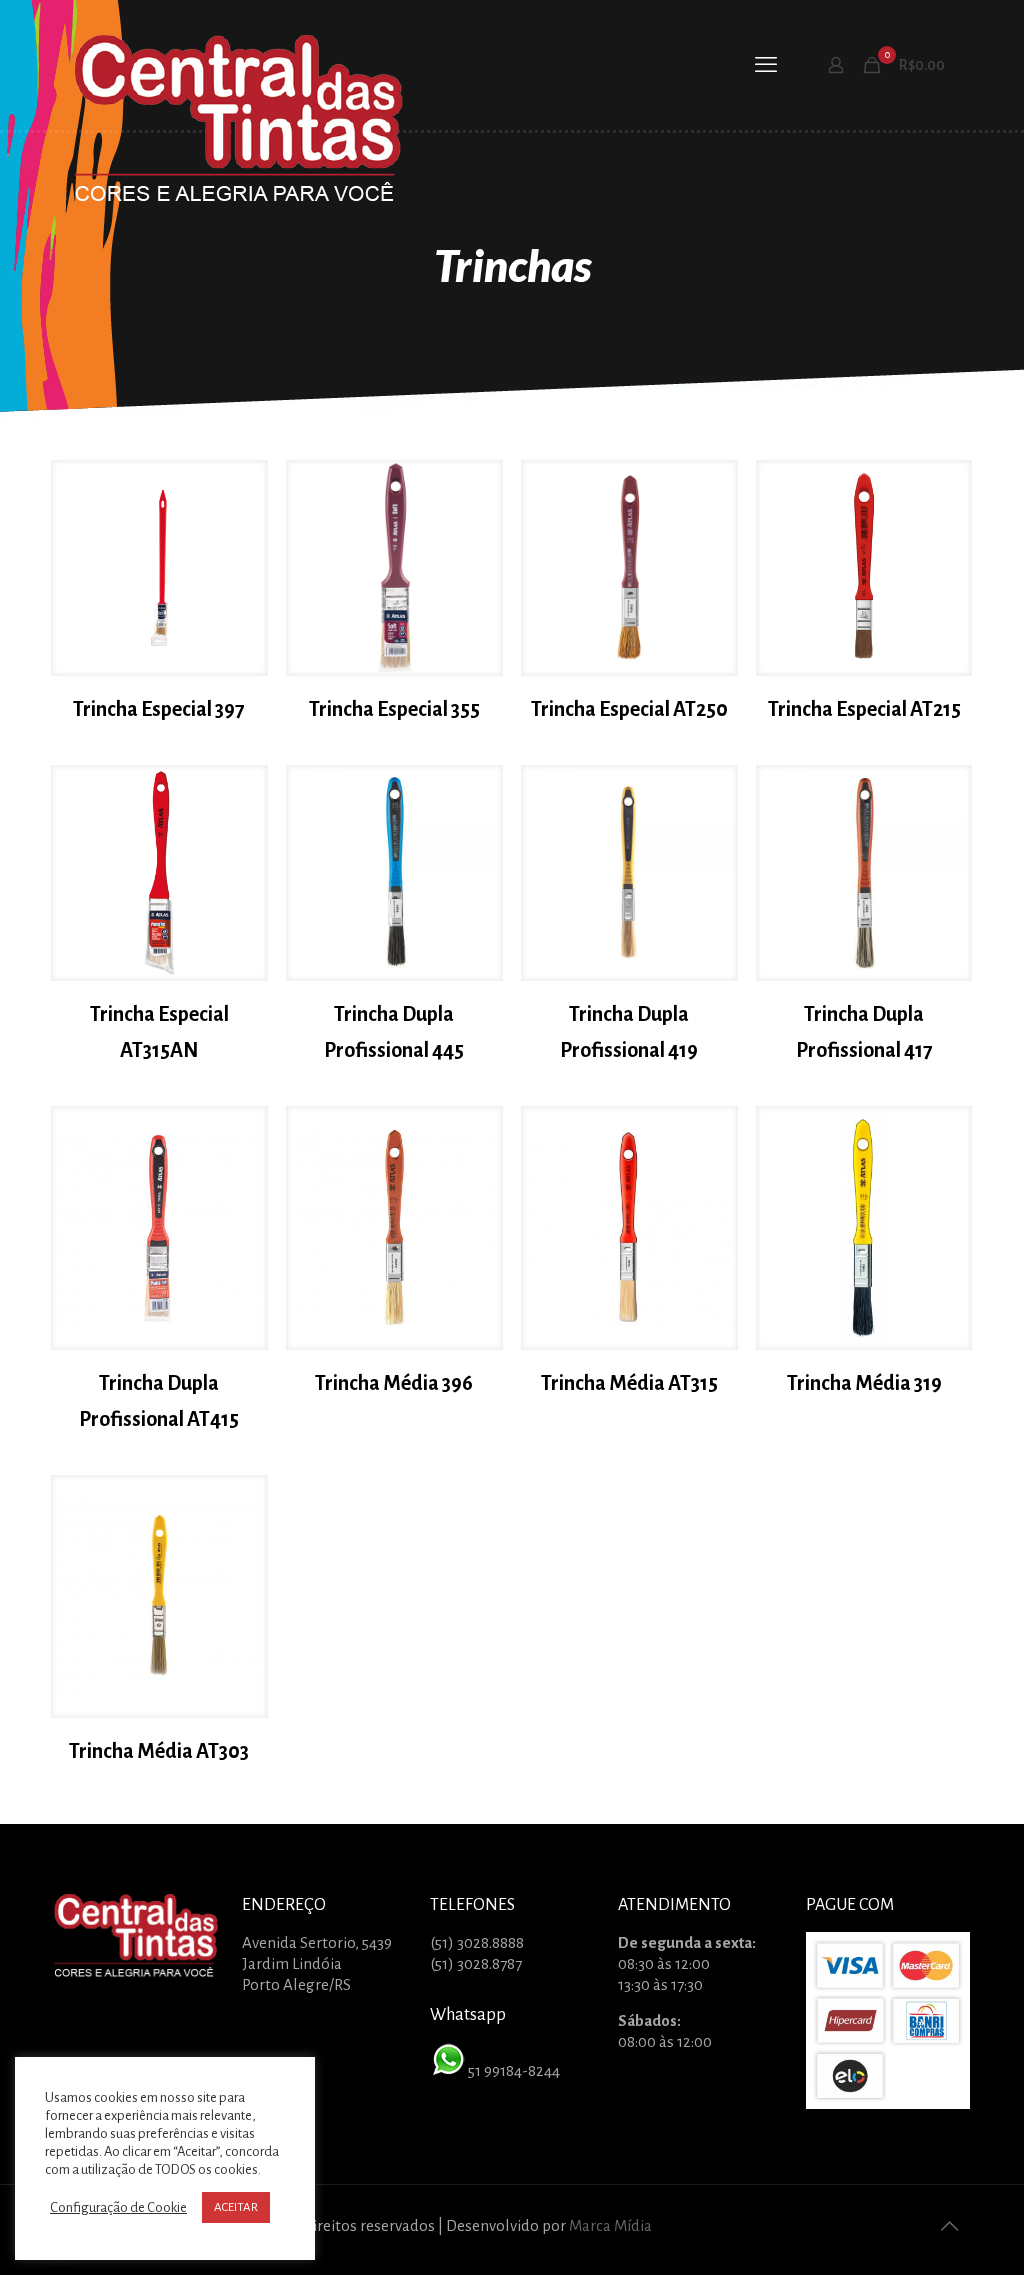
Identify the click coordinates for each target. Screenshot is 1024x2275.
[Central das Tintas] (238, 121)
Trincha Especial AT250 (629, 709)
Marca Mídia (610, 2225)
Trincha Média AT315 (629, 1383)
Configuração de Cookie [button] (118, 2207)
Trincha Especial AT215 (864, 709)
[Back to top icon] (949, 2227)
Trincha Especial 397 (159, 709)
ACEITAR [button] (236, 2207)
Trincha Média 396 (394, 1383)
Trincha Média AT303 (159, 1751)
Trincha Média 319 (864, 1383)
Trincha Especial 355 (394, 709)
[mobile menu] (766, 65)
